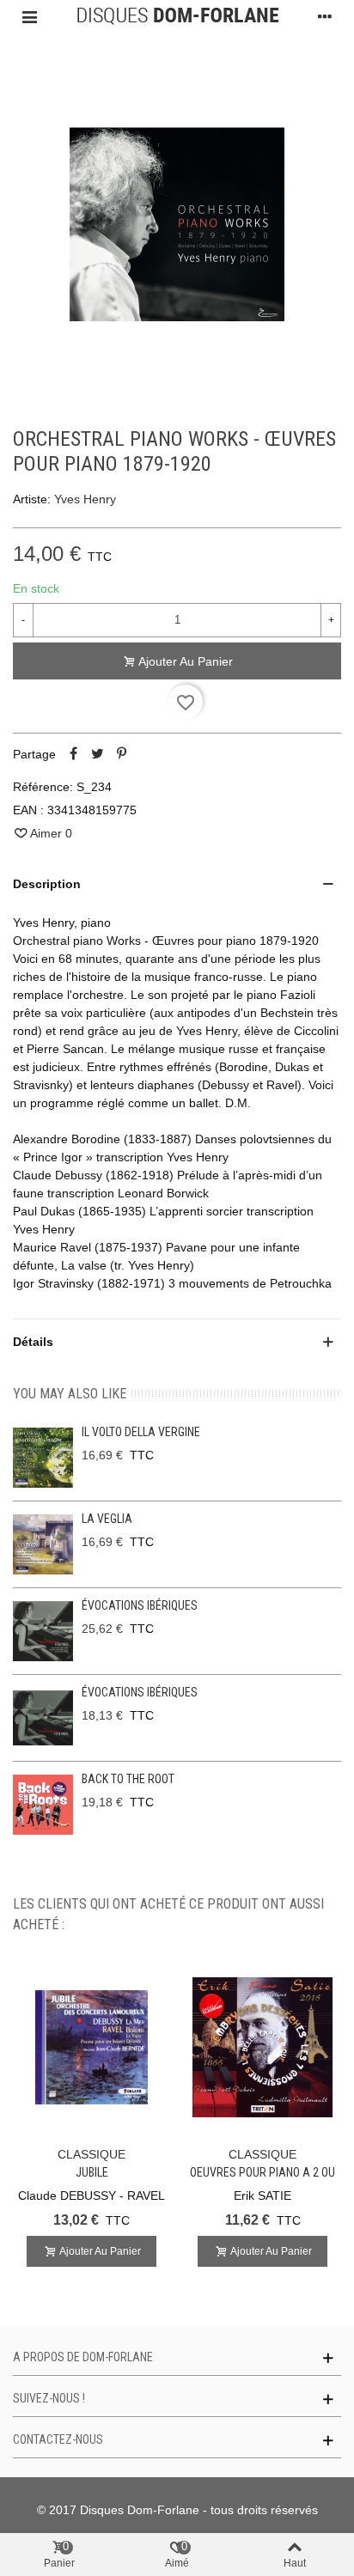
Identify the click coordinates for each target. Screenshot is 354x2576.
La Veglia (107, 1519)
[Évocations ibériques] (43, 1631)
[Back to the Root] (43, 1805)
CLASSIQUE (92, 2154)
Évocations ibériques (140, 1605)
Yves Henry (85, 499)
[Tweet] (97, 754)
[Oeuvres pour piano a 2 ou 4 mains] (262, 2047)
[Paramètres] (325, 16)
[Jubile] (92, 2047)
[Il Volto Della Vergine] (43, 1458)
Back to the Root (128, 1779)
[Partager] (73, 754)
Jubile (92, 2172)
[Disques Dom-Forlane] (177, 16)
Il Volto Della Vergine (141, 1432)
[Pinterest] (121, 754)
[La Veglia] (43, 1544)
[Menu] (29, 16)
